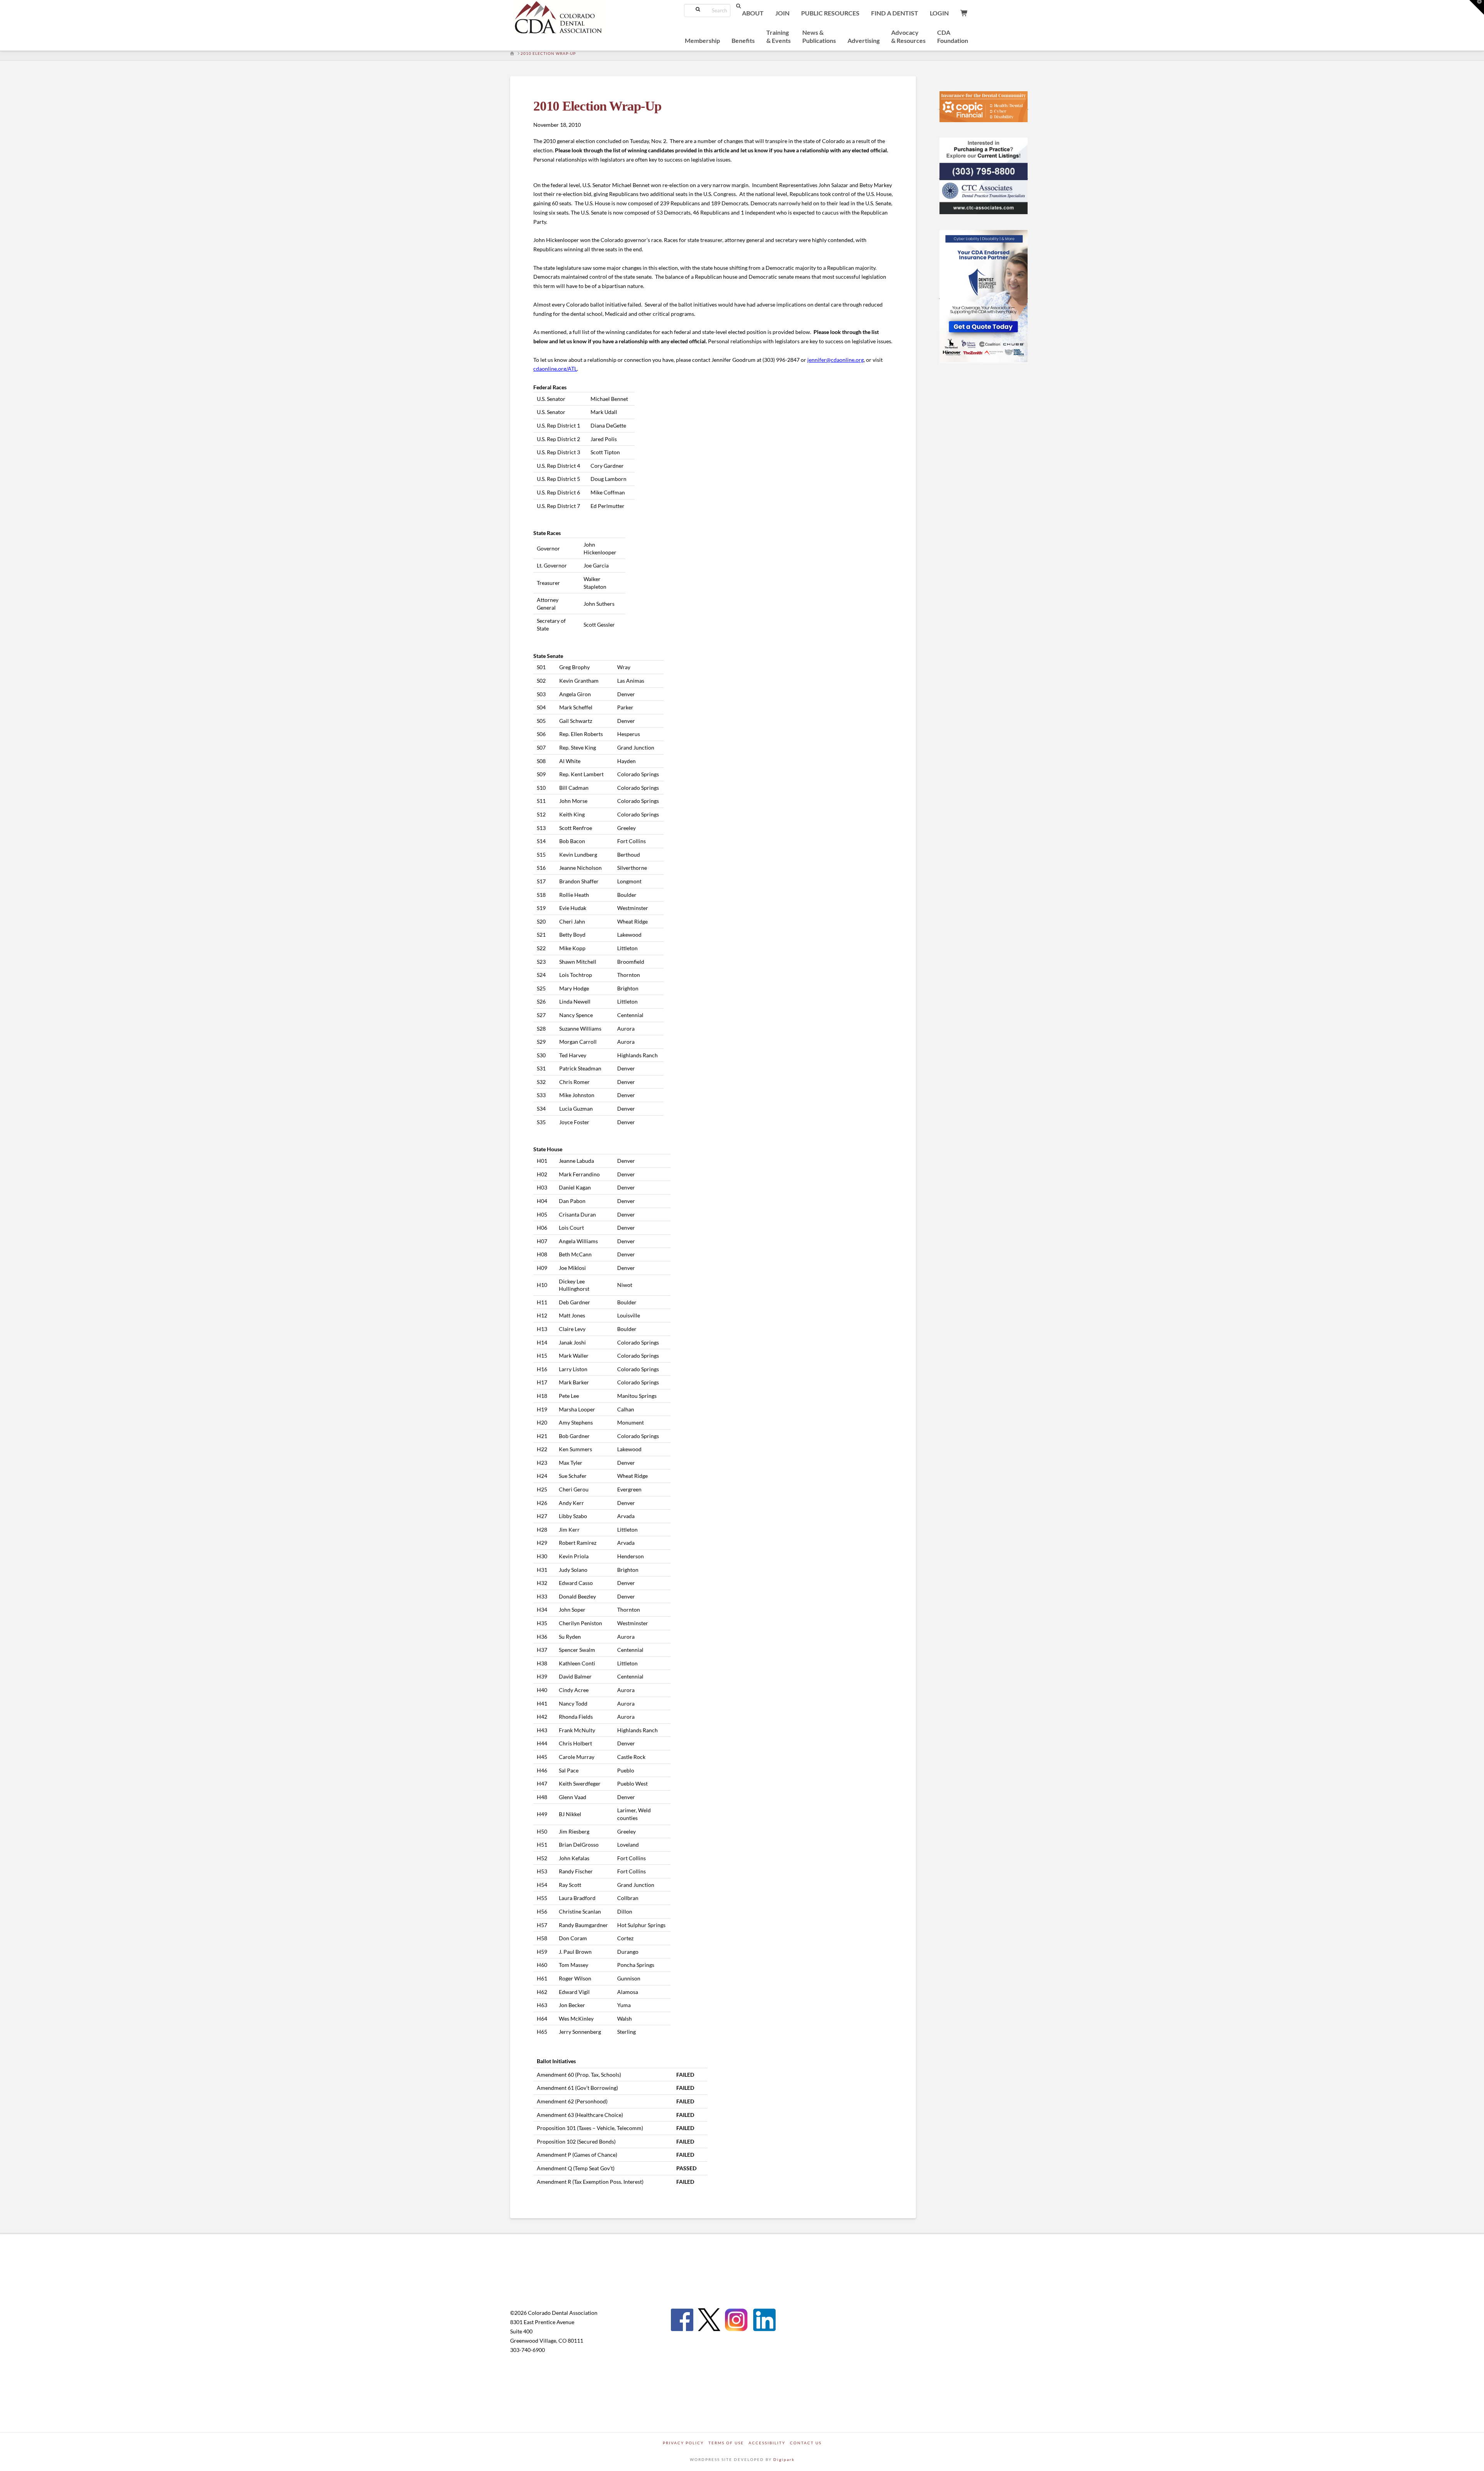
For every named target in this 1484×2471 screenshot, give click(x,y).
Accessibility (767, 2443)
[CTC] (976, 176)
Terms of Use (726, 2443)
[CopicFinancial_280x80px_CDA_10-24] (963, 106)
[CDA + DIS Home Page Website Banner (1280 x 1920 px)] (984, 295)
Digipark (784, 2459)
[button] (1477, 7)
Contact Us (806, 2443)
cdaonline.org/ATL (555, 369)
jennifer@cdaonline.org (836, 360)
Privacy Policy (683, 2443)
